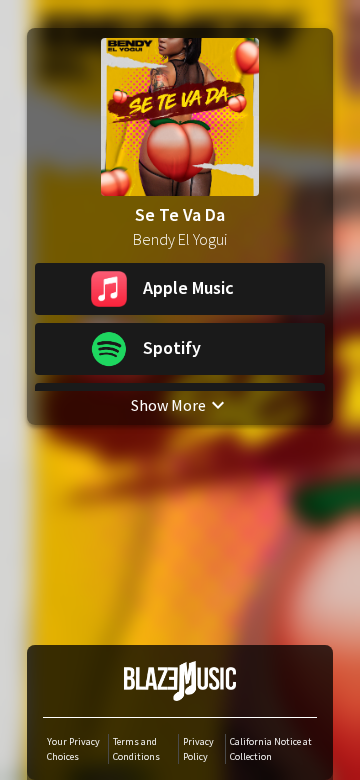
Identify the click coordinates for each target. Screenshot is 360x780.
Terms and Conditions (136, 749)
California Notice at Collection (271, 749)
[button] (180, 289)
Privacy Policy (198, 749)
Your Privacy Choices (73, 749)
